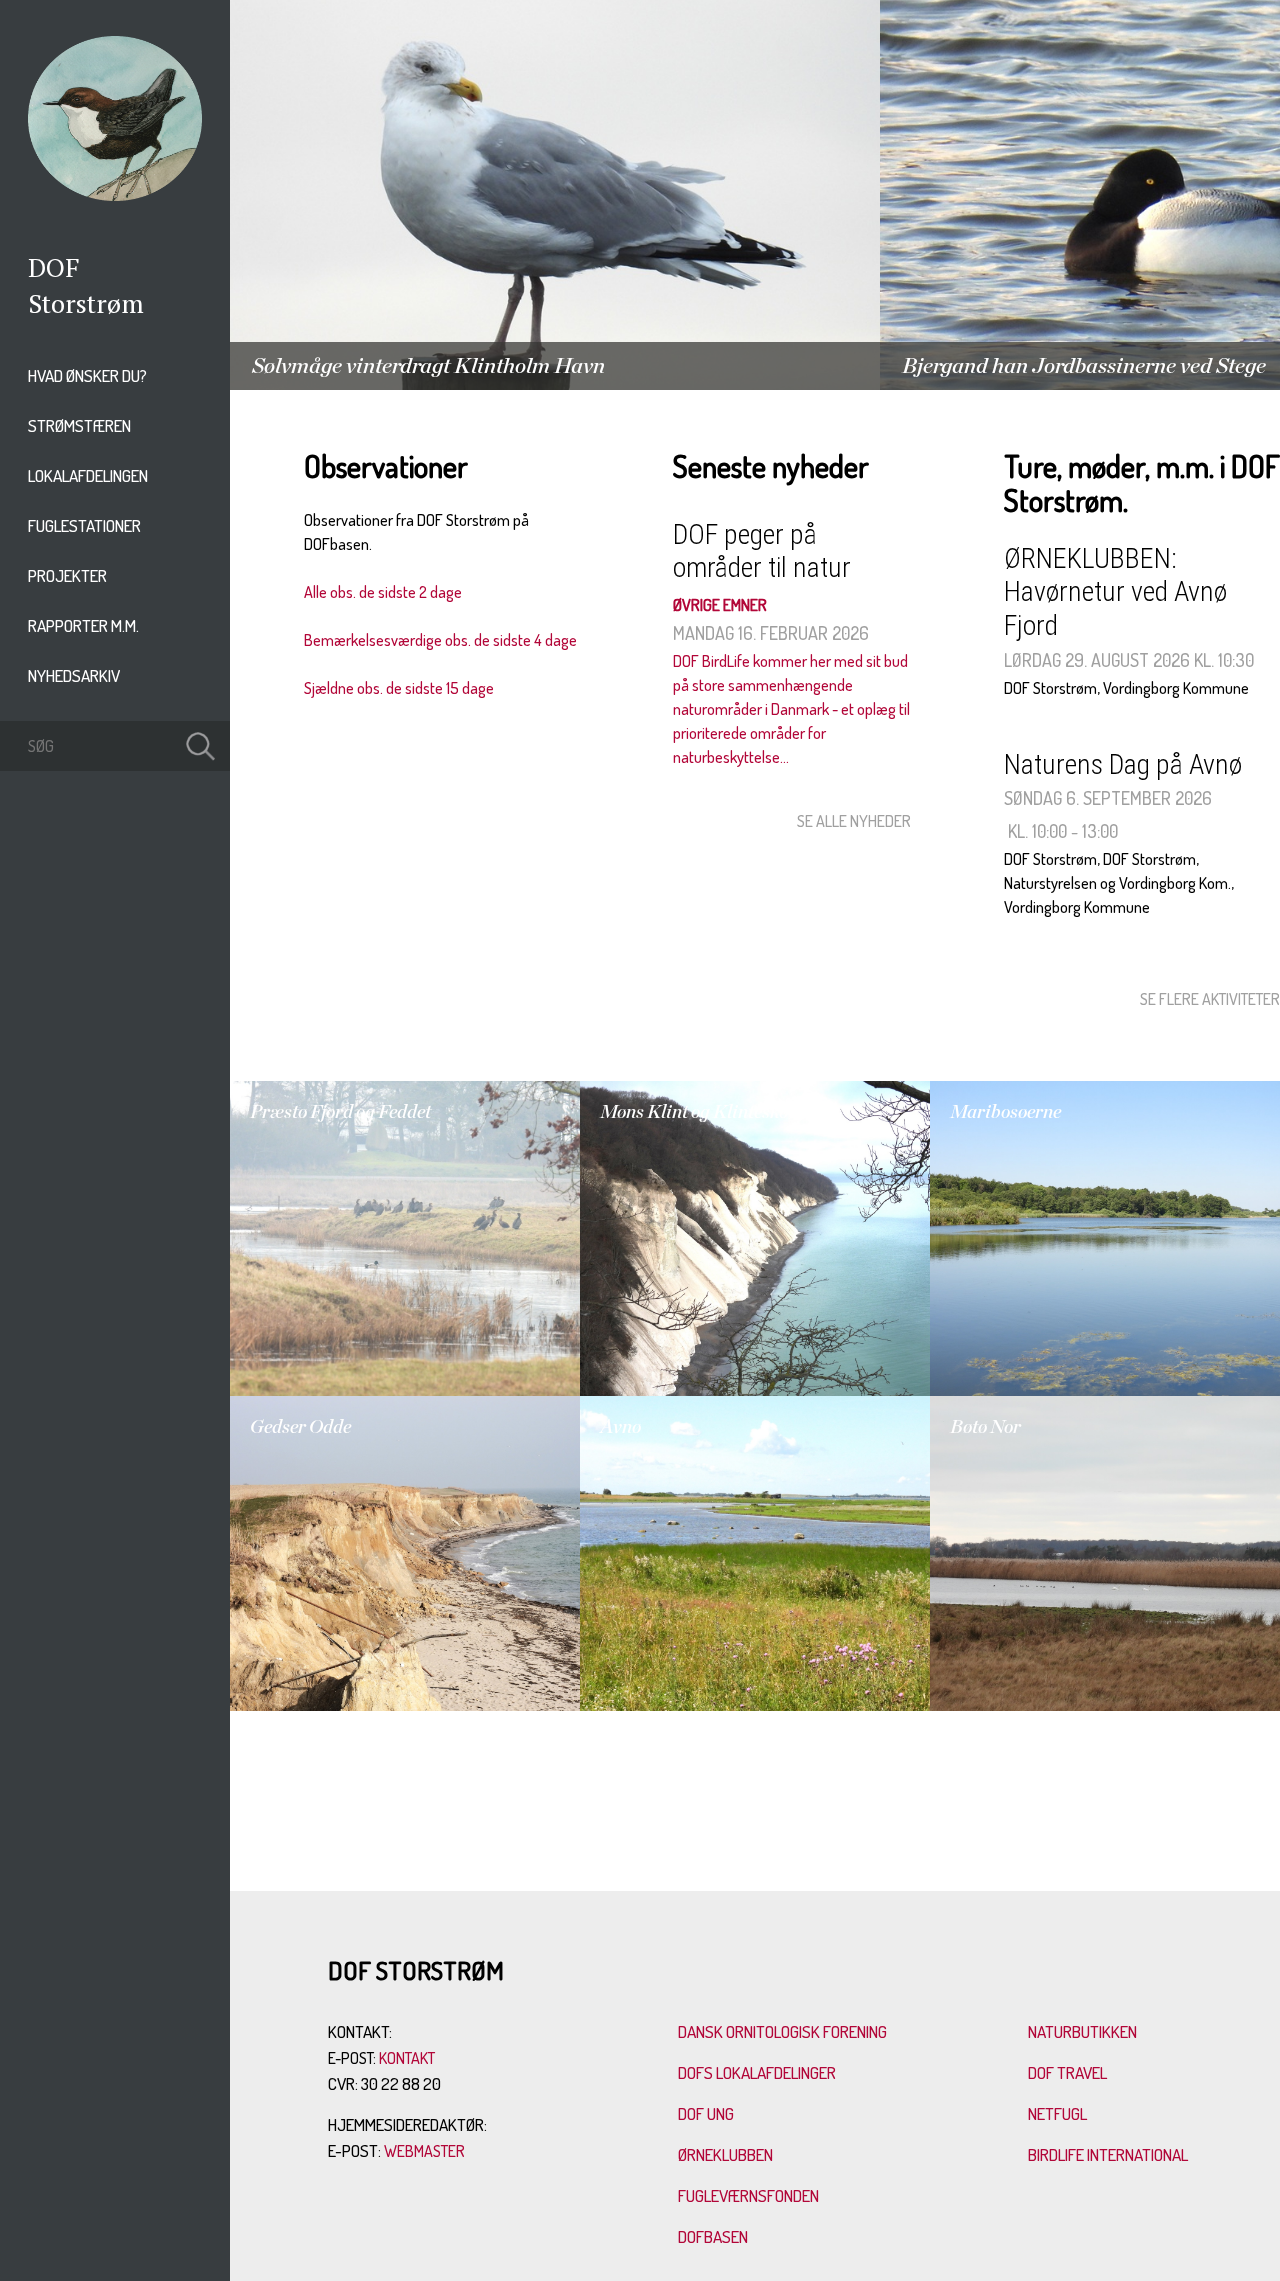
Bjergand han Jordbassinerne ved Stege (1084, 366)
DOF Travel (1067, 2072)
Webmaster (424, 2151)
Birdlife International (1108, 2154)
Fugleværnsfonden (748, 2195)
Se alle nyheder (854, 821)
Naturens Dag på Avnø (1123, 764)
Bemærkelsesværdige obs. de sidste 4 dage (440, 640)
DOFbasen (713, 2236)
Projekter (67, 575)
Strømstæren (79, 425)
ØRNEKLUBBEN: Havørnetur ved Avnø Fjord (1115, 592)
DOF (54, 267)
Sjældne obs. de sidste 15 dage (399, 688)
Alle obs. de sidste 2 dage (383, 592)
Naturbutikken (1082, 2031)
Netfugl (1057, 2113)
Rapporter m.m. (83, 625)
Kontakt (407, 2058)
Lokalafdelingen (88, 475)
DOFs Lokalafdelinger (757, 2072)
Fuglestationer (84, 525)
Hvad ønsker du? (87, 375)
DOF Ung (706, 2113)
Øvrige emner (720, 605)
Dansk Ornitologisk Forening (782, 2031)
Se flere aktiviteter (1210, 999)
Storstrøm (86, 303)
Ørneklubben (725, 2154)
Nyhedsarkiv (74, 675)
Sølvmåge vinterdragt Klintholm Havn (428, 366)
